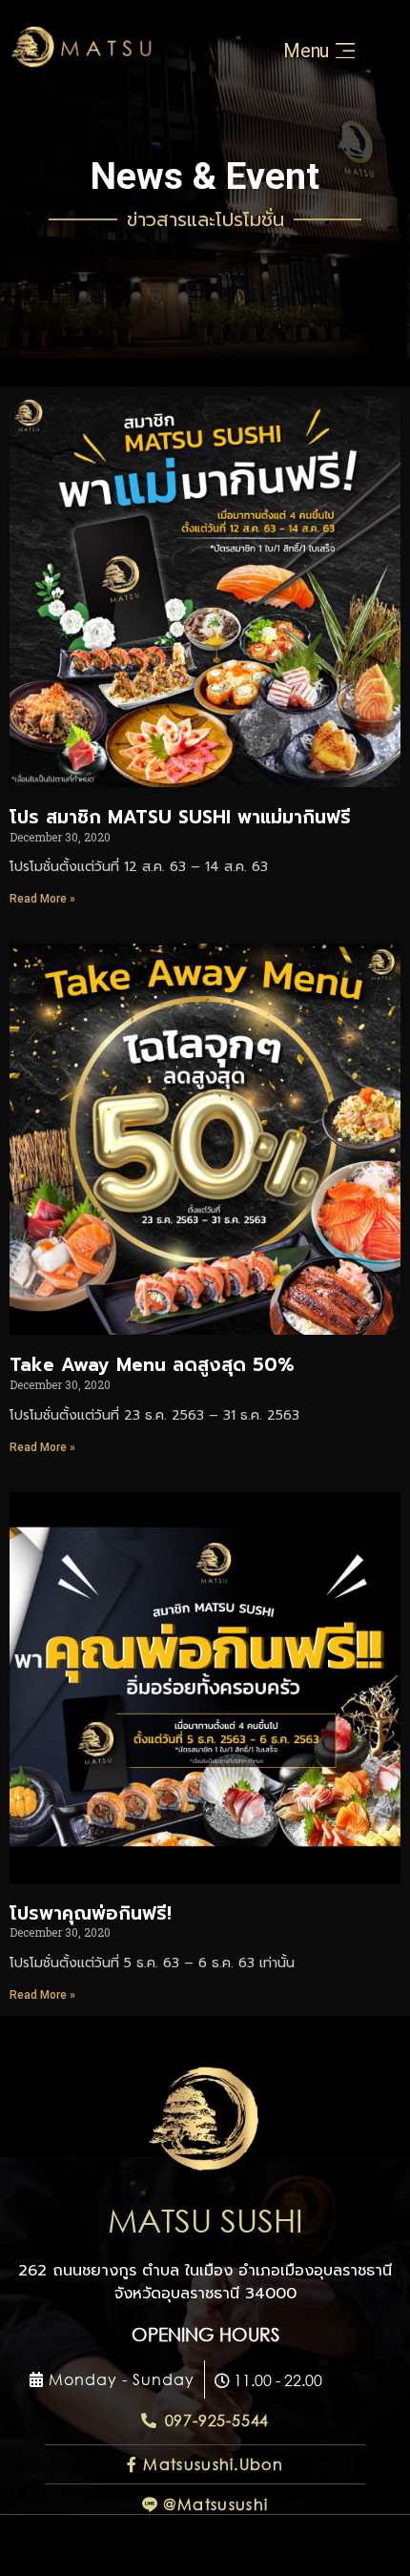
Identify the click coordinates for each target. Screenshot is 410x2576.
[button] (112, 2380)
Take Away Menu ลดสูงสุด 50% (152, 1365)
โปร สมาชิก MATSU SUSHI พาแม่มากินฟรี (180, 817)
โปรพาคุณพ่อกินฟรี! (91, 1913)
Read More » (42, 899)
